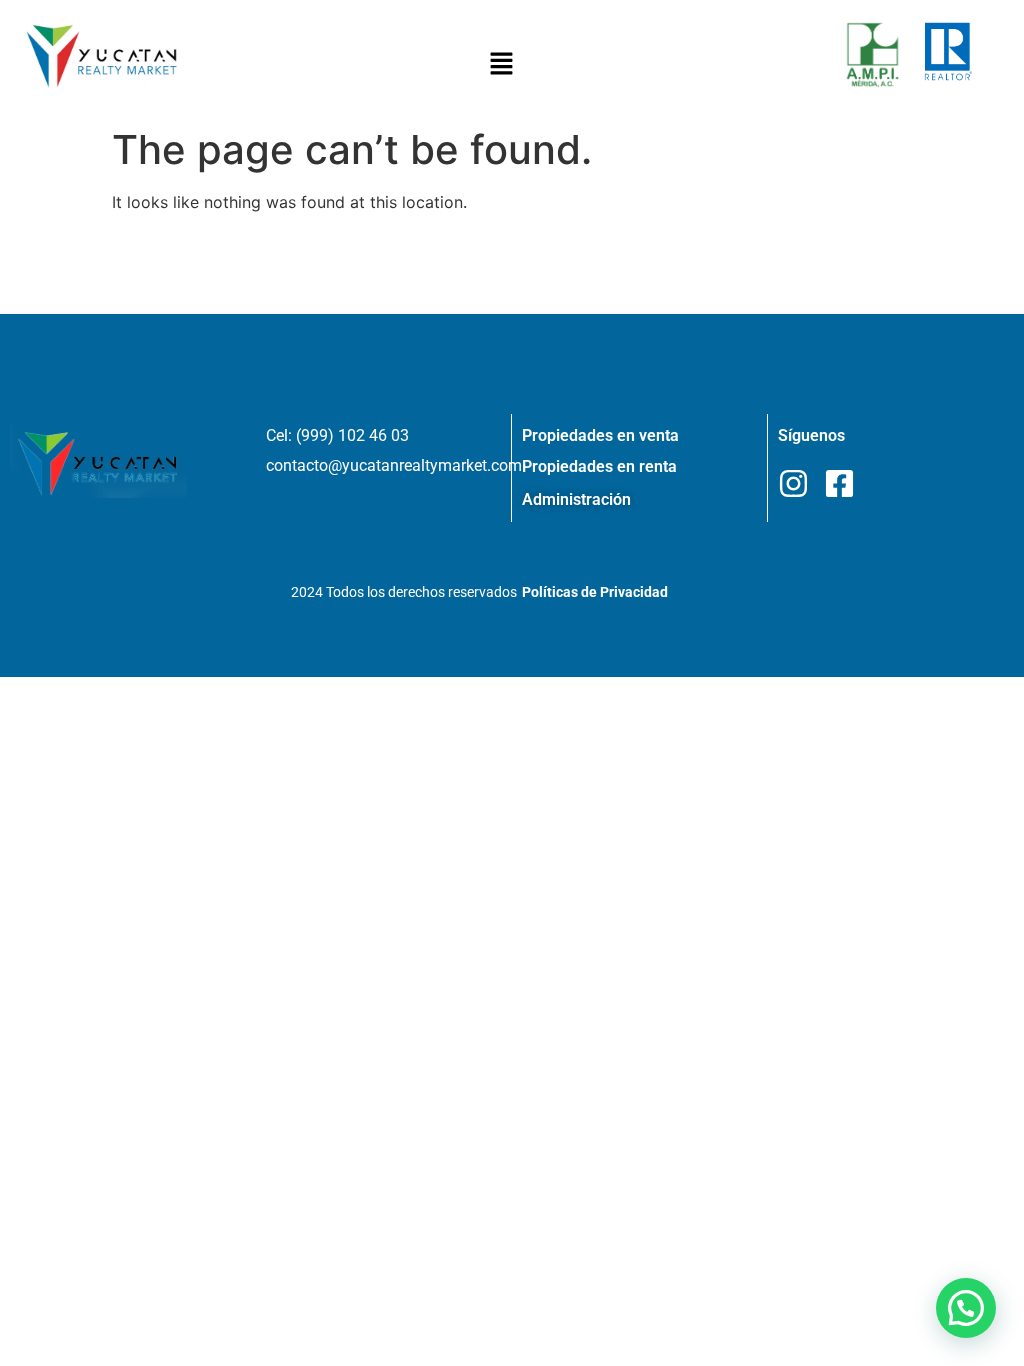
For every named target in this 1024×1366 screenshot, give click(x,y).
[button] (502, 64)
